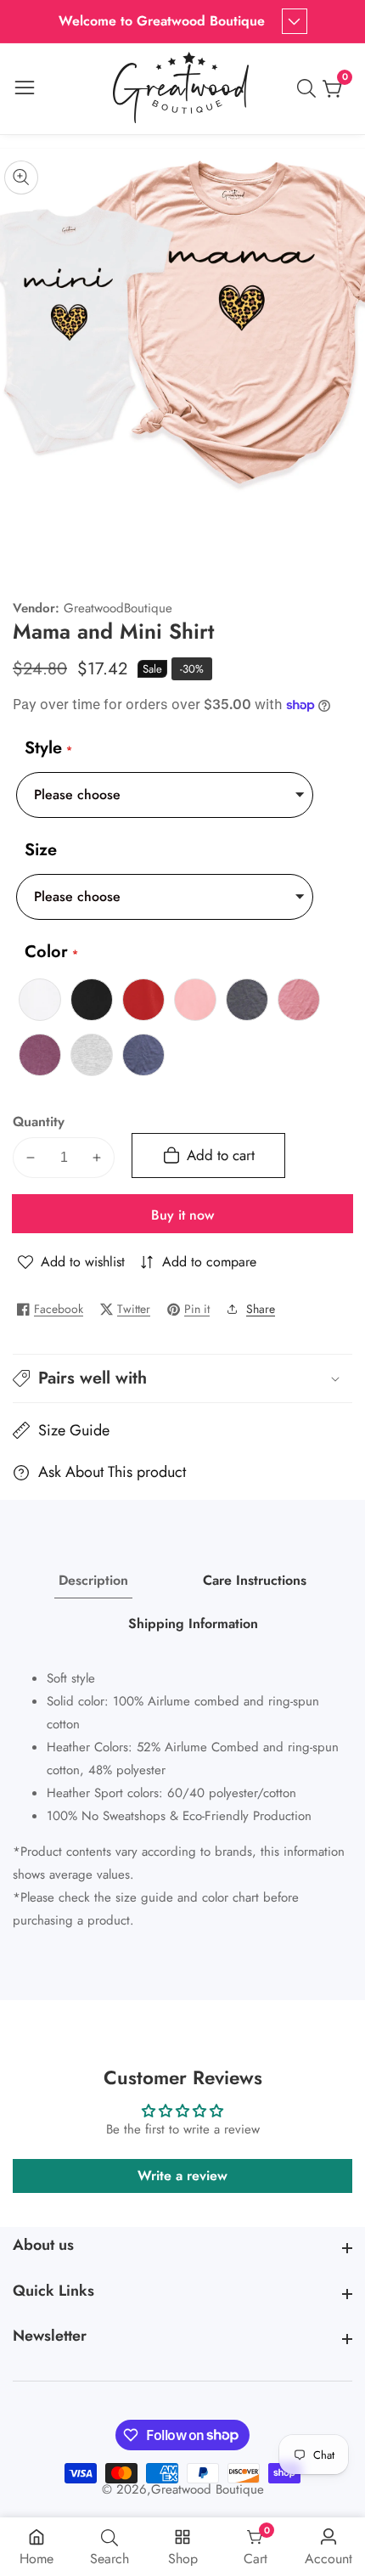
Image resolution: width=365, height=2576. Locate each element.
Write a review (182, 2176)
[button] (182, 1378)
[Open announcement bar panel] (295, 21)
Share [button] (261, 1309)
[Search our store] (310, 88)
